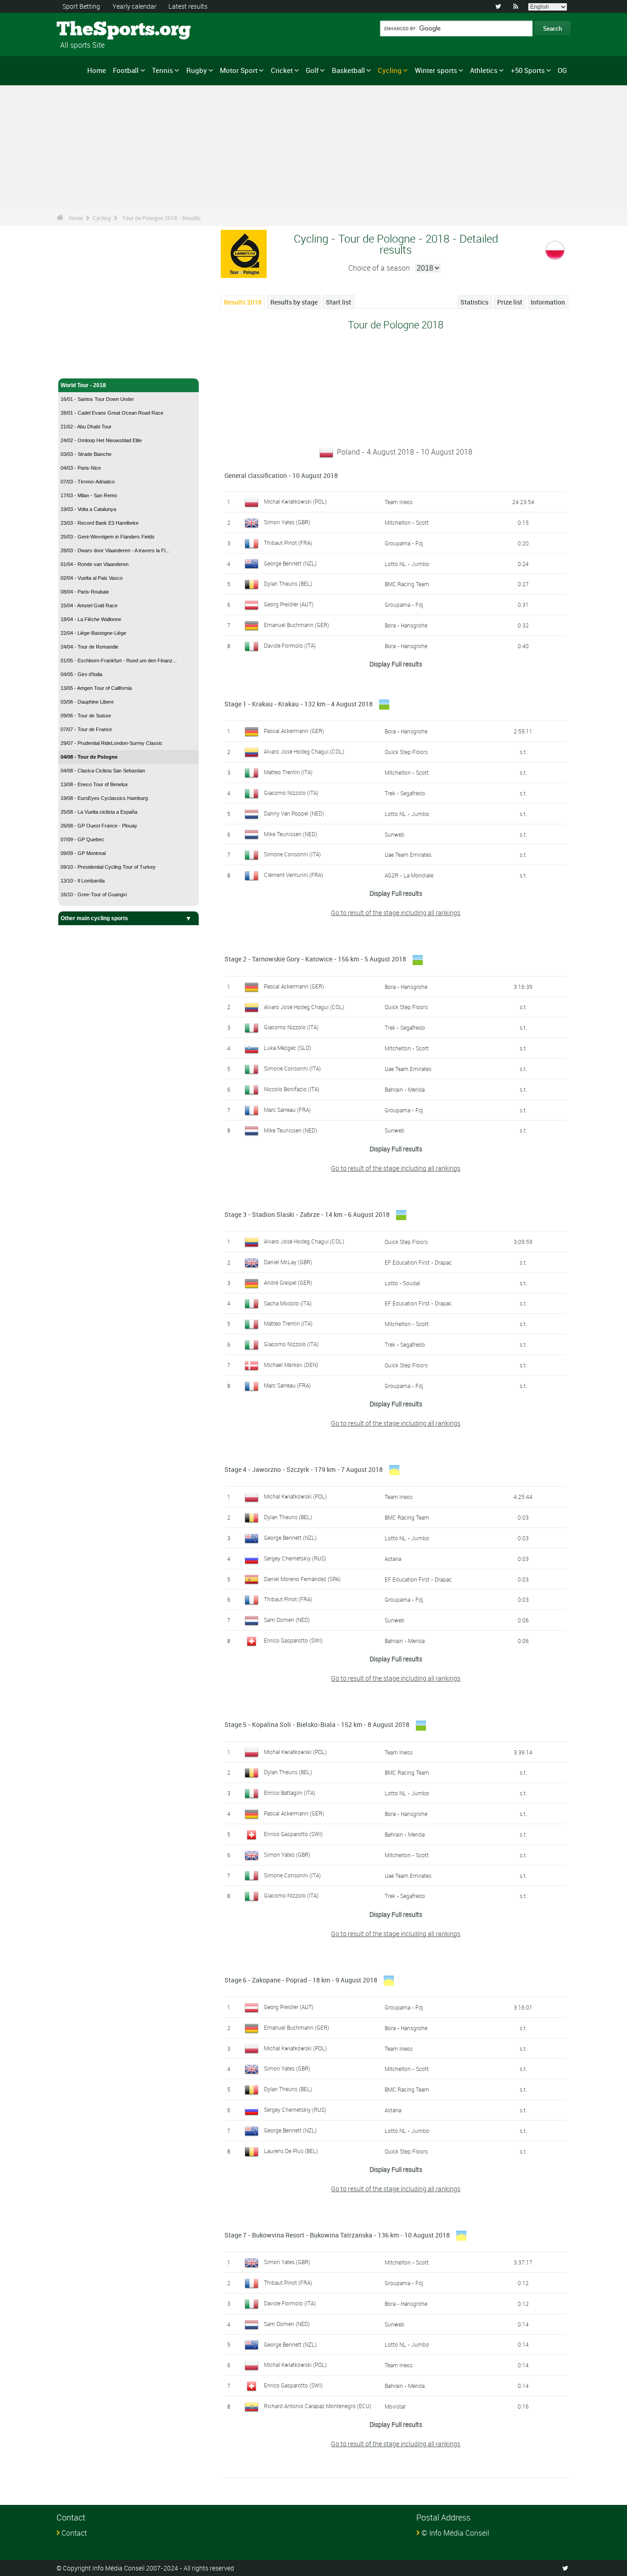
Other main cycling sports (94, 918)
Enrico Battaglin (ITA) (290, 1793)
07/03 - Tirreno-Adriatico (88, 482)
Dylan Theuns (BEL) (288, 583)
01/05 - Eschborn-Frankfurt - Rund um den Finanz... (119, 661)
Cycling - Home (81, 366)
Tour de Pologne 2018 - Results (161, 218)
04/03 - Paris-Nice (81, 468)
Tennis (162, 70)
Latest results (188, 6)
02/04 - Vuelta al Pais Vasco (92, 578)
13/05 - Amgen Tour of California (96, 688)
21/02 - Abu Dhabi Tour (86, 427)
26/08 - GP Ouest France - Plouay (99, 826)
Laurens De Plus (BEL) (291, 2151)
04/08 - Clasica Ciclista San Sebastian (103, 771)
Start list (339, 302)
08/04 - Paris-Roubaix (85, 592)
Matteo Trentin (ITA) (288, 772)
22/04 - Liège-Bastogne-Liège (93, 633)
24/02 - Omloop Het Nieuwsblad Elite (101, 440)
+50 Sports (528, 70)
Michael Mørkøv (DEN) (291, 1365)
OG (562, 70)
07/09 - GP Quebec (82, 839)
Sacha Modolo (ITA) (288, 1303)
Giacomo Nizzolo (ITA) (291, 793)
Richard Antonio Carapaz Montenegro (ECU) (318, 2406)
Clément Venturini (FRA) (294, 875)
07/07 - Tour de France (86, 729)
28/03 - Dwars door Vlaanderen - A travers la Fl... (115, 550)
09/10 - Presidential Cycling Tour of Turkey (108, 867)
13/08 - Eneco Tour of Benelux (94, 784)
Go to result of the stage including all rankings (396, 913)
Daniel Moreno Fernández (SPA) (302, 1579)
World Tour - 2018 (83, 385)
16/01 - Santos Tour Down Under (97, 399)
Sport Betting (81, 6)
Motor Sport (239, 70)
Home (97, 70)
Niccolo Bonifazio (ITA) (292, 1089)
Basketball (348, 70)
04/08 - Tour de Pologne (89, 757)
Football (126, 70)
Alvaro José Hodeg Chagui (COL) (304, 751)
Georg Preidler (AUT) (289, 604)
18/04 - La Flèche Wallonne (91, 619)
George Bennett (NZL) (290, 563)
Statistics (474, 302)
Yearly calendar (134, 6)
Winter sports (436, 70)
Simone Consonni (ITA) (292, 854)
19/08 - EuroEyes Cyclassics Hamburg (104, 798)
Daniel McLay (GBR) (288, 1262)
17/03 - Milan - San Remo (89, 495)
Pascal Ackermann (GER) (294, 731)
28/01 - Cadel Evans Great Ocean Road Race (112, 413)
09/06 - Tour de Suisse (86, 716)
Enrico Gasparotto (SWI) (293, 1640)
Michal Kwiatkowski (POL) (295, 501)
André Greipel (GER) (288, 1282)
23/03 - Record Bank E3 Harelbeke (100, 523)
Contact (74, 2533)
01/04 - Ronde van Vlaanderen (95, 564)
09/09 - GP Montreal (83, 853)
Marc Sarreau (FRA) (287, 1110)
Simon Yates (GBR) (287, 522)
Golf (312, 70)
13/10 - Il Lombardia (83, 881)
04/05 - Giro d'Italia (81, 674)
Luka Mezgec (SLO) (288, 1048)
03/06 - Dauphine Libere (87, 702)
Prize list (510, 302)
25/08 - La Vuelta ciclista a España (99, 812)
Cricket (282, 70)
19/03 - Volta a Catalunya (88, 509)
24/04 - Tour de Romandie (90, 647)
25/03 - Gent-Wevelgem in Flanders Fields (108, 537)
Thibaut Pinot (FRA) (288, 543)
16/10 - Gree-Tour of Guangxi (94, 894)
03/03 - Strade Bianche (86, 454)
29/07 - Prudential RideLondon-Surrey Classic (112, 743)
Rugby (197, 70)
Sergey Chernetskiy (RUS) (295, 1558)
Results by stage (294, 302)
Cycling (390, 70)
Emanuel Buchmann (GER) (297, 625)
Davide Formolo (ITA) (290, 645)
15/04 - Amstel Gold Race (89, 605)
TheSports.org (91, 30)
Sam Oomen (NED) (287, 1620)
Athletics (484, 70)
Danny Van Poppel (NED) (294, 813)
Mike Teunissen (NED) (291, 834)
